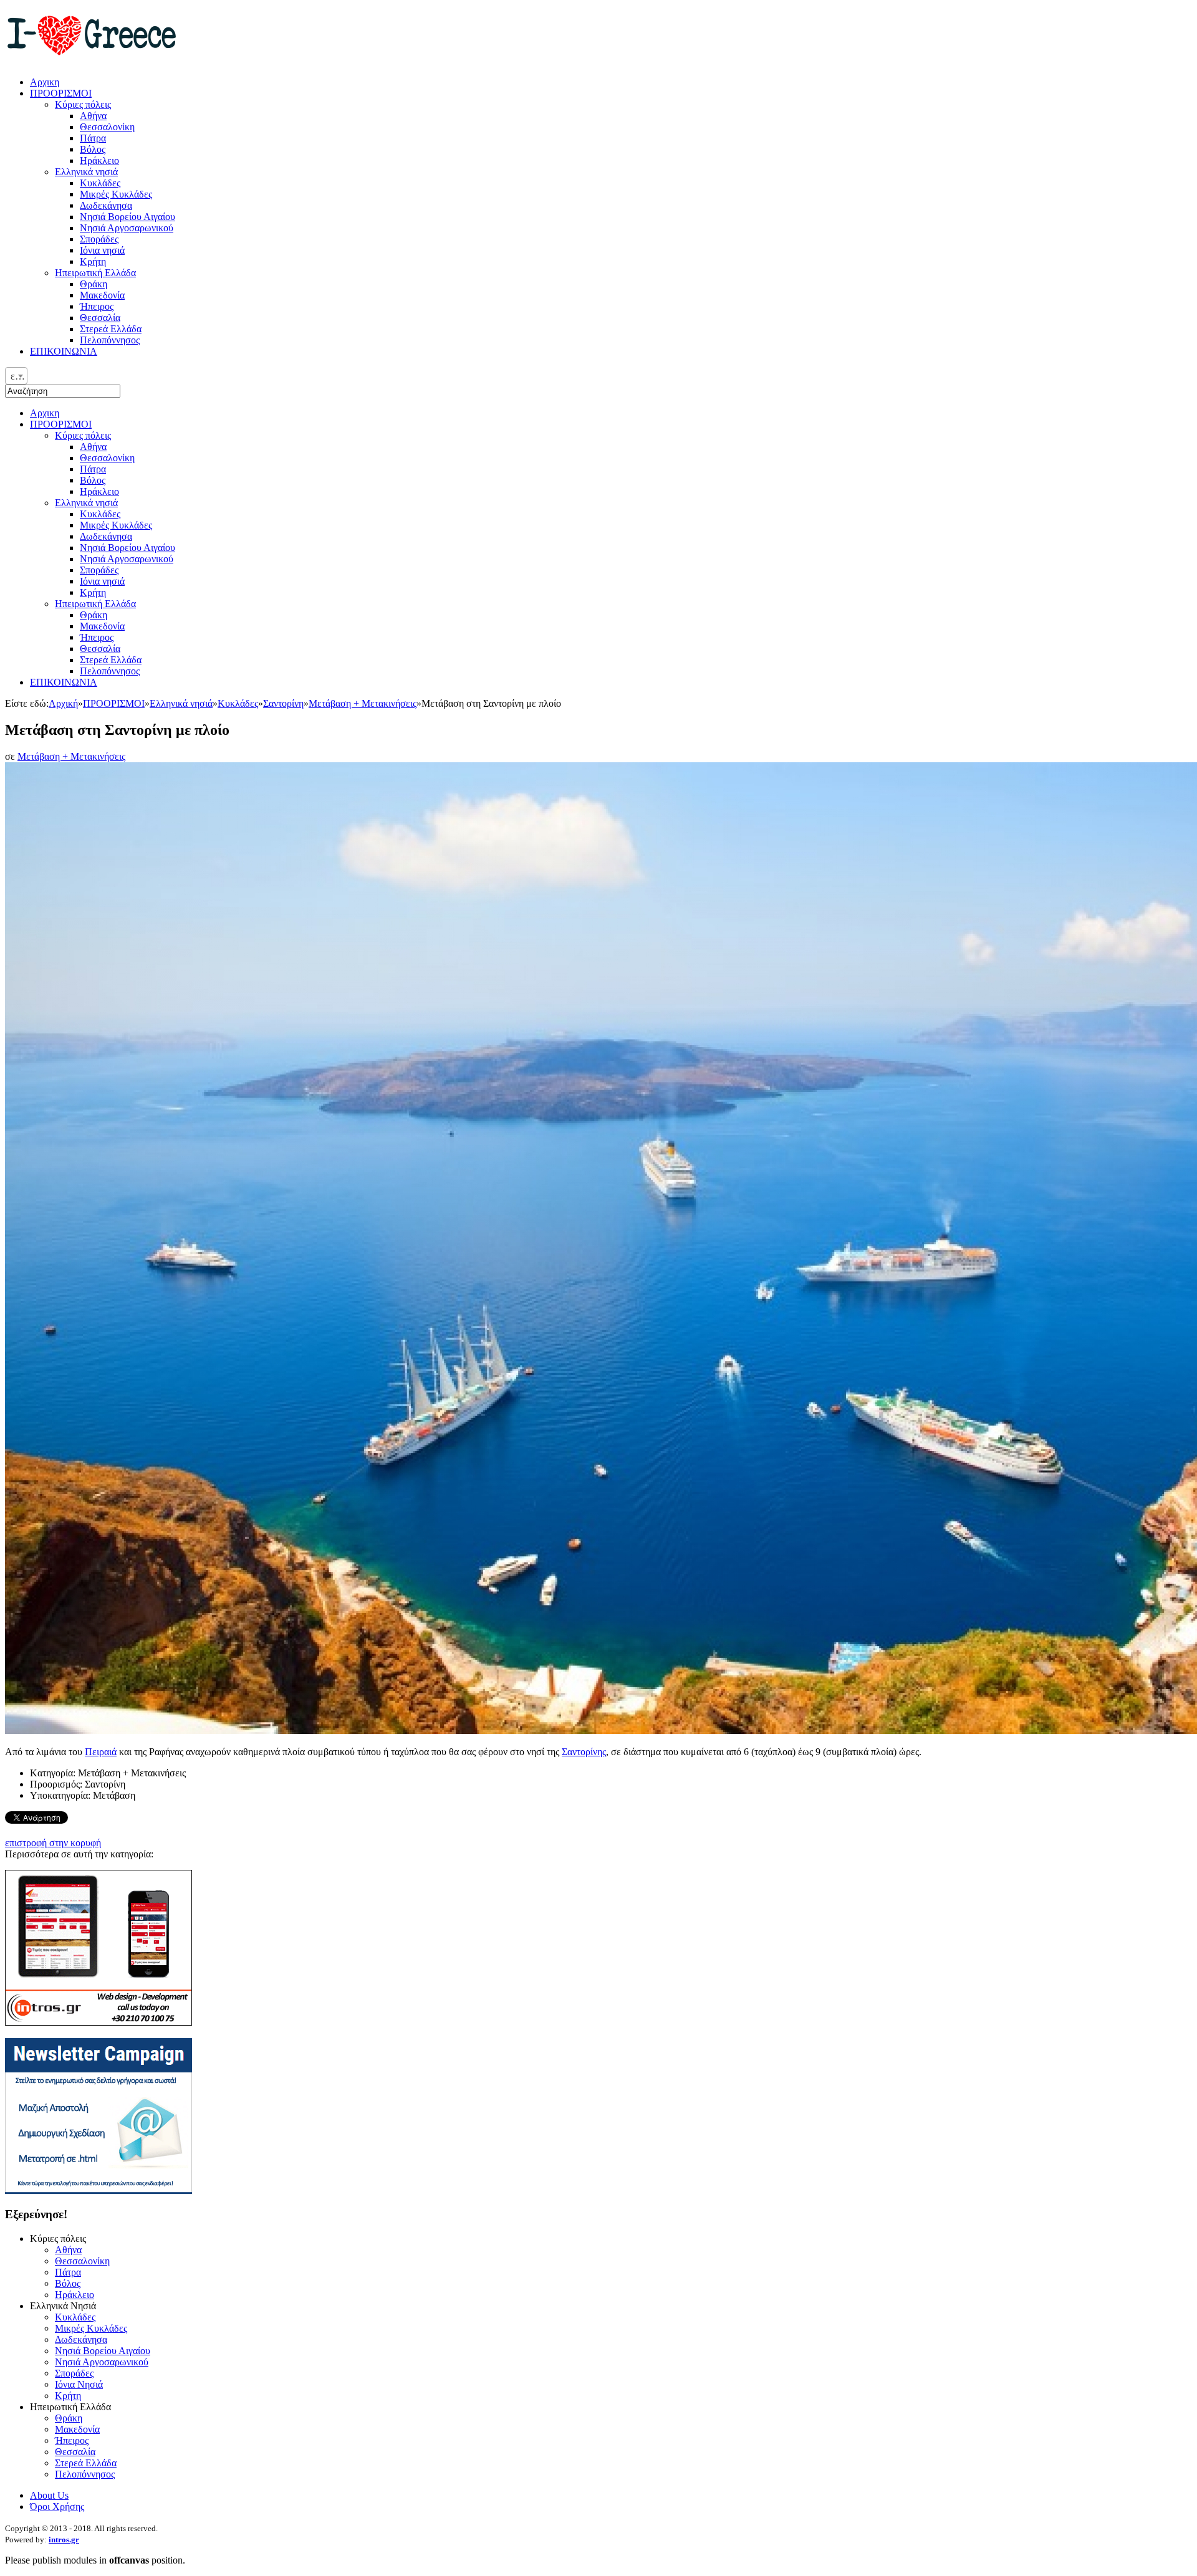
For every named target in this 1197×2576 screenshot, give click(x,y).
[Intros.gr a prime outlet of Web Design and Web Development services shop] (99, 2022)
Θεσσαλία (100, 649)
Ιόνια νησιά (102, 581)
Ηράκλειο (99, 491)
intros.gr (64, 2540)
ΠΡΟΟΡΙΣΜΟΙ (61, 424)
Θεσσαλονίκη (107, 458)
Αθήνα (93, 447)
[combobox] (16, 376)
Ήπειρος (97, 637)
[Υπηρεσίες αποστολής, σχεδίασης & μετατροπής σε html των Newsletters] (99, 2191)
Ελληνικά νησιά (86, 503)
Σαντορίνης (584, 1752)
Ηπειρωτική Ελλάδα (95, 604)
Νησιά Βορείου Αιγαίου (127, 548)
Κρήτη (93, 592)
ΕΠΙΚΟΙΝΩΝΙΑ (64, 682)
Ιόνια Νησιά (79, 2384)
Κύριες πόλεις (83, 435)
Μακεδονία (102, 626)
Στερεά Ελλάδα (111, 660)
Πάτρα (93, 469)
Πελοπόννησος (110, 671)
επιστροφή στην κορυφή (53, 1843)
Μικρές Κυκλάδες (116, 525)
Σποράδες (99, 570)
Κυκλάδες (100, 514)
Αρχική (63, 703)
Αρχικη (45, 413)
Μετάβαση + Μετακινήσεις (363, 703)
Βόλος (93, 480)
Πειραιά (101, 1752)
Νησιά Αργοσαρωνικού (127, 559)
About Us (49, 2495)
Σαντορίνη (283, 703)
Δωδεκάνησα (106, 536)
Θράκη (94, 615)
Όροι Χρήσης (57, 2507)
